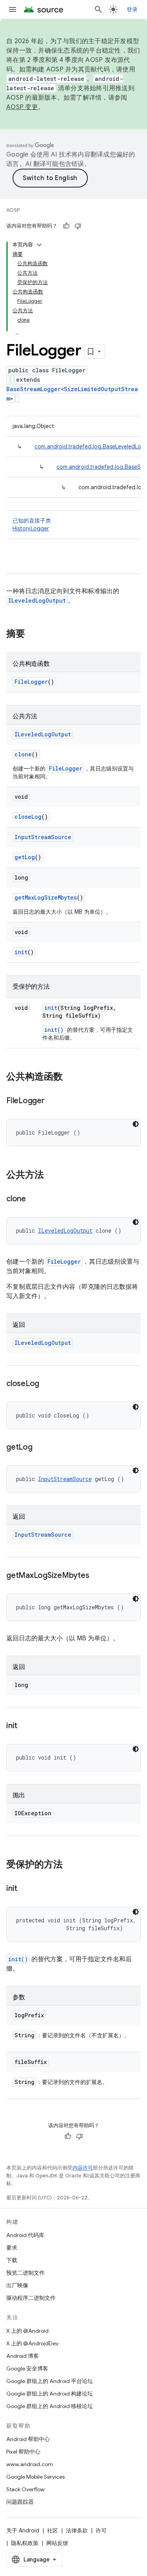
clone (23, 754)
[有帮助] (66, 226)
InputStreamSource (43, 837)
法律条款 (77, 2530)
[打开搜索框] (98, 9)
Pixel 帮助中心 (23, 2452)
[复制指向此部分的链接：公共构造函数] (71, 1077)
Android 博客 (23, 2356)
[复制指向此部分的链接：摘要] (33, 634)
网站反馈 (57, 2543)
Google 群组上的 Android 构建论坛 (50, 2394)
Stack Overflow (25, 2489)
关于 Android (23, 2530)
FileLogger (31, 682)
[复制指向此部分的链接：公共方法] (52, 1175)
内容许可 (83, 2168)
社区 (53, 2530)
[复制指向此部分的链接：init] (25, 1726)
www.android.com (30, 2464)
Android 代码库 (25, 2235)
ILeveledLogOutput (37, 600)
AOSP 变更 (22, 107)
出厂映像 (17, 2285)
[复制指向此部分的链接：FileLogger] (53, 1101)
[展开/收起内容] (39, 245)
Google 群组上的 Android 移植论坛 (50, 2406)
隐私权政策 (25, 2543)
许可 (101, 2530)
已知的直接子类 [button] (32, 525)
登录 (132, 9)
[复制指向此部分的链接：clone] (34, 1199)
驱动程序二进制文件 (31, 2298)
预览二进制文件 (25, 2273)
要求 (12, 2248)
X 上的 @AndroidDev (32, 2343)
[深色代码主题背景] (136, 1124)
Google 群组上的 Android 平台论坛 (50, 2381)
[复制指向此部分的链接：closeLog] (47, 1384)
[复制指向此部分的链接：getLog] (40, 1448)
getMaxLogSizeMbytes (46, 897)
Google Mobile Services (35, 2477)
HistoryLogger (31, 528)
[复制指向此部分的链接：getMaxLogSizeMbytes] (97, 1576)
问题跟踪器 (20, 2502)
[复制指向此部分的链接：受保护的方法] (71, 1865)
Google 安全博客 (27, 2368)
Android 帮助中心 (28, 2439)
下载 (12, 2260)
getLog (25, 857)
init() (54, 1030)
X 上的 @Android (27, 2331)
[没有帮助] (78, 226)
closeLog (28, 817)
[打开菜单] (13, 9)
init (21, 952)
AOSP (13, 210)
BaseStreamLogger (34, 389)
